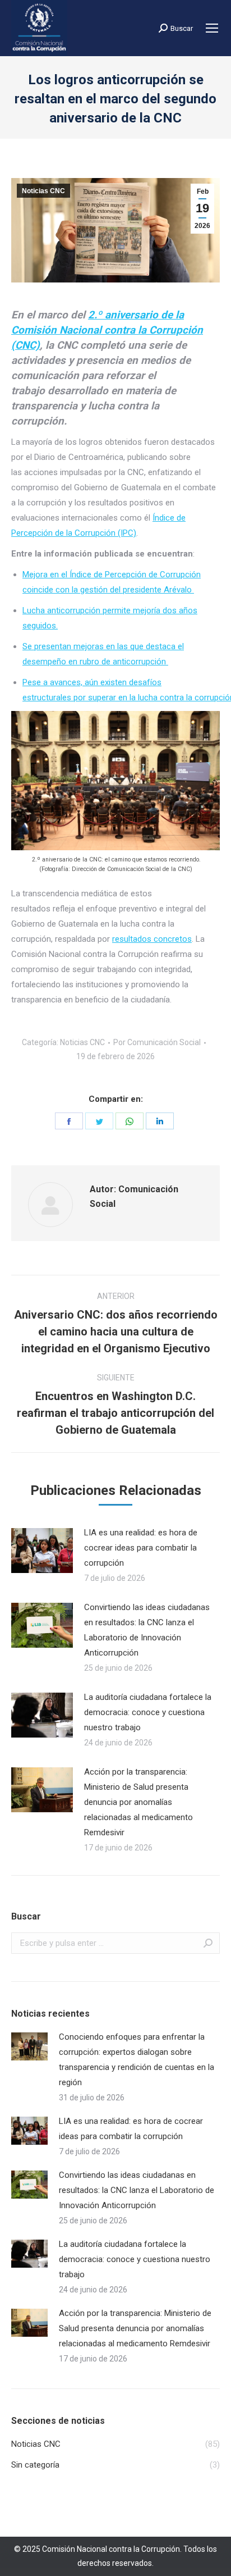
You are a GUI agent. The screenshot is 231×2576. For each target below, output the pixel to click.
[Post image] (42, 1551)
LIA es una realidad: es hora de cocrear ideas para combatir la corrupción (141, 1548)
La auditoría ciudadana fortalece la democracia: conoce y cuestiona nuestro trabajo (148, 1712)
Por (157, 1042)
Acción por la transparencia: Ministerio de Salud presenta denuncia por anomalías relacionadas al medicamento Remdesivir (138, 1802)
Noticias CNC (43, 191)
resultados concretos (152, 939)
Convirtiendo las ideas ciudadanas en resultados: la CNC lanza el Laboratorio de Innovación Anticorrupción (147, 1630)
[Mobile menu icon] (212, 28)
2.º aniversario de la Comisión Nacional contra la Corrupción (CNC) (107, 330)
